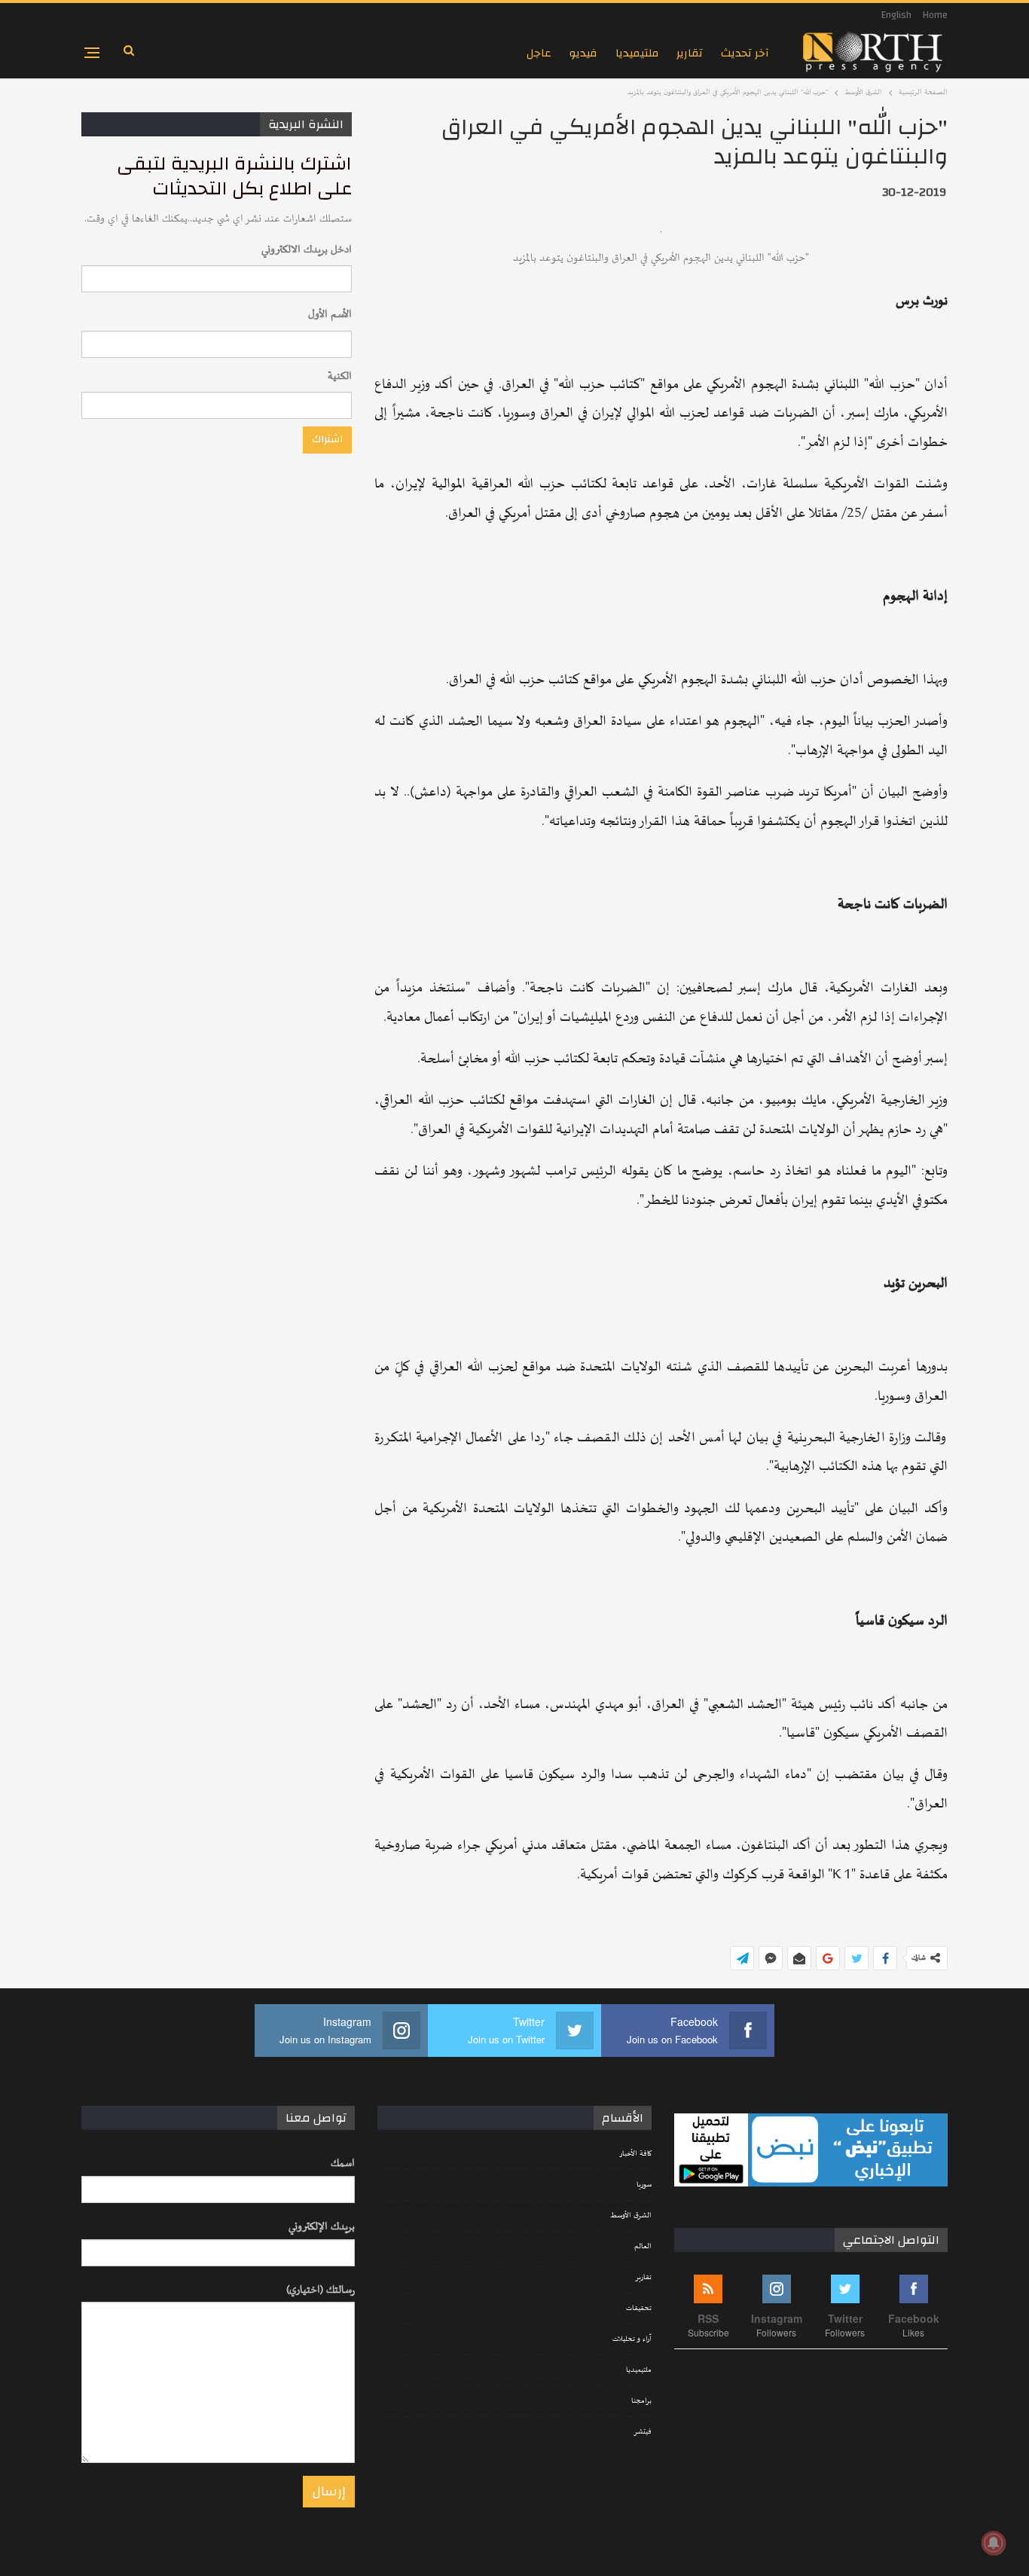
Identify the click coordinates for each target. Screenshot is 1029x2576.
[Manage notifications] (994, 2543)
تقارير (690, 53)
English (896, 15)
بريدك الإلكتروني (322, 2227)
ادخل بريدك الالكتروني (307, 250)
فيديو (583, 53)
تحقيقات (639, 2309)
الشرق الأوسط (631, 2216)
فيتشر (643, 2432)
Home (935, 15)
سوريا (644, 2185)
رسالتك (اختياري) (321, 2290)
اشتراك (327, 439)
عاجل (539, 53)
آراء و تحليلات (632, 2339)
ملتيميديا (637, 53)
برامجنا (641, 2401)
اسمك (343, 2163)
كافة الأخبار (635, 2154)
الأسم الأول (330, 315)
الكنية (340, 376)
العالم (643, 2247)
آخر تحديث (745, 53)
